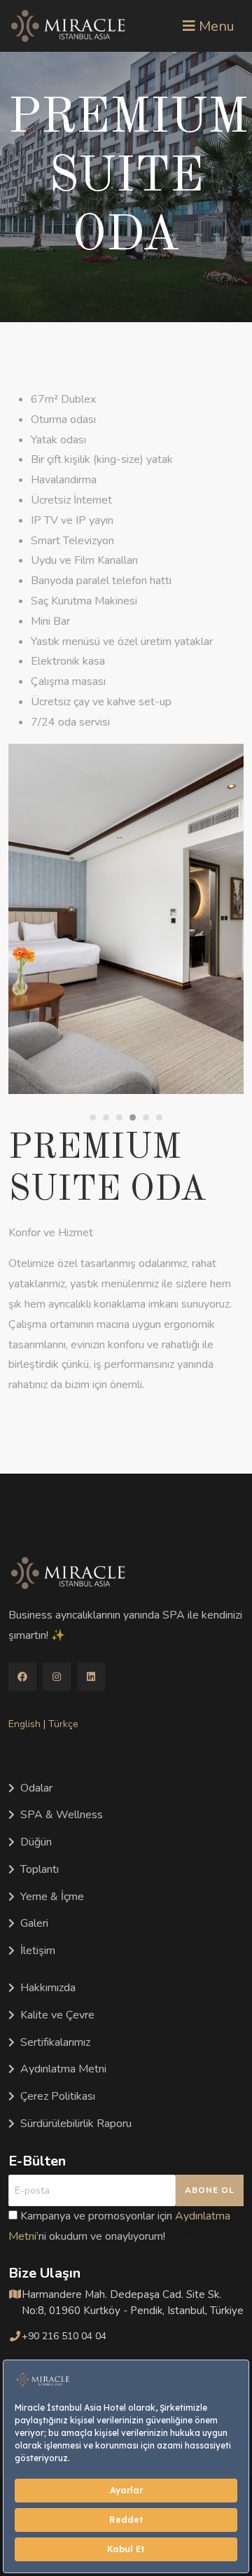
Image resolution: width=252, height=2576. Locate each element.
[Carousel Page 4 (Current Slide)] (133, 1117)
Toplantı (40, 1869)
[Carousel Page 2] (106, 1117)
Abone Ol (210, 2190)
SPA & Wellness (62, 1815)
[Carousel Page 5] (146, 1117)
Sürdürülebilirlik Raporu (76, 2124)
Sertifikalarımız (55, 2042)
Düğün (36, 1842)
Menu (215, 26)
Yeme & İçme (52, 1897)
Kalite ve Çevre (57, 2015)
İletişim (38, 1951)
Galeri (34, 1923)
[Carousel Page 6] (159, 1117)
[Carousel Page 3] (119, 1117)
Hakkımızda (48, 1988)
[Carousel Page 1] (93, 1117)
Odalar (36, 1788)
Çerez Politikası (58, 2096)
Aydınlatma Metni (63, 2069)
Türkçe (63, 1724)
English (24, 1724)
